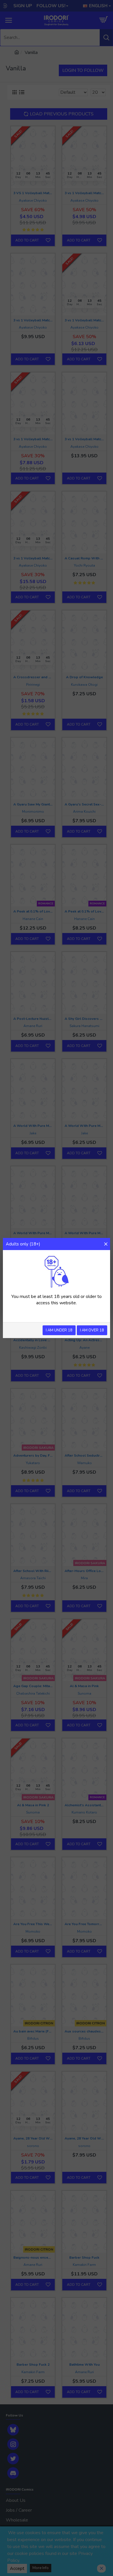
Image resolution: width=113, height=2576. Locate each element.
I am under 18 (59, 1330)
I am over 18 (92, 1330)
